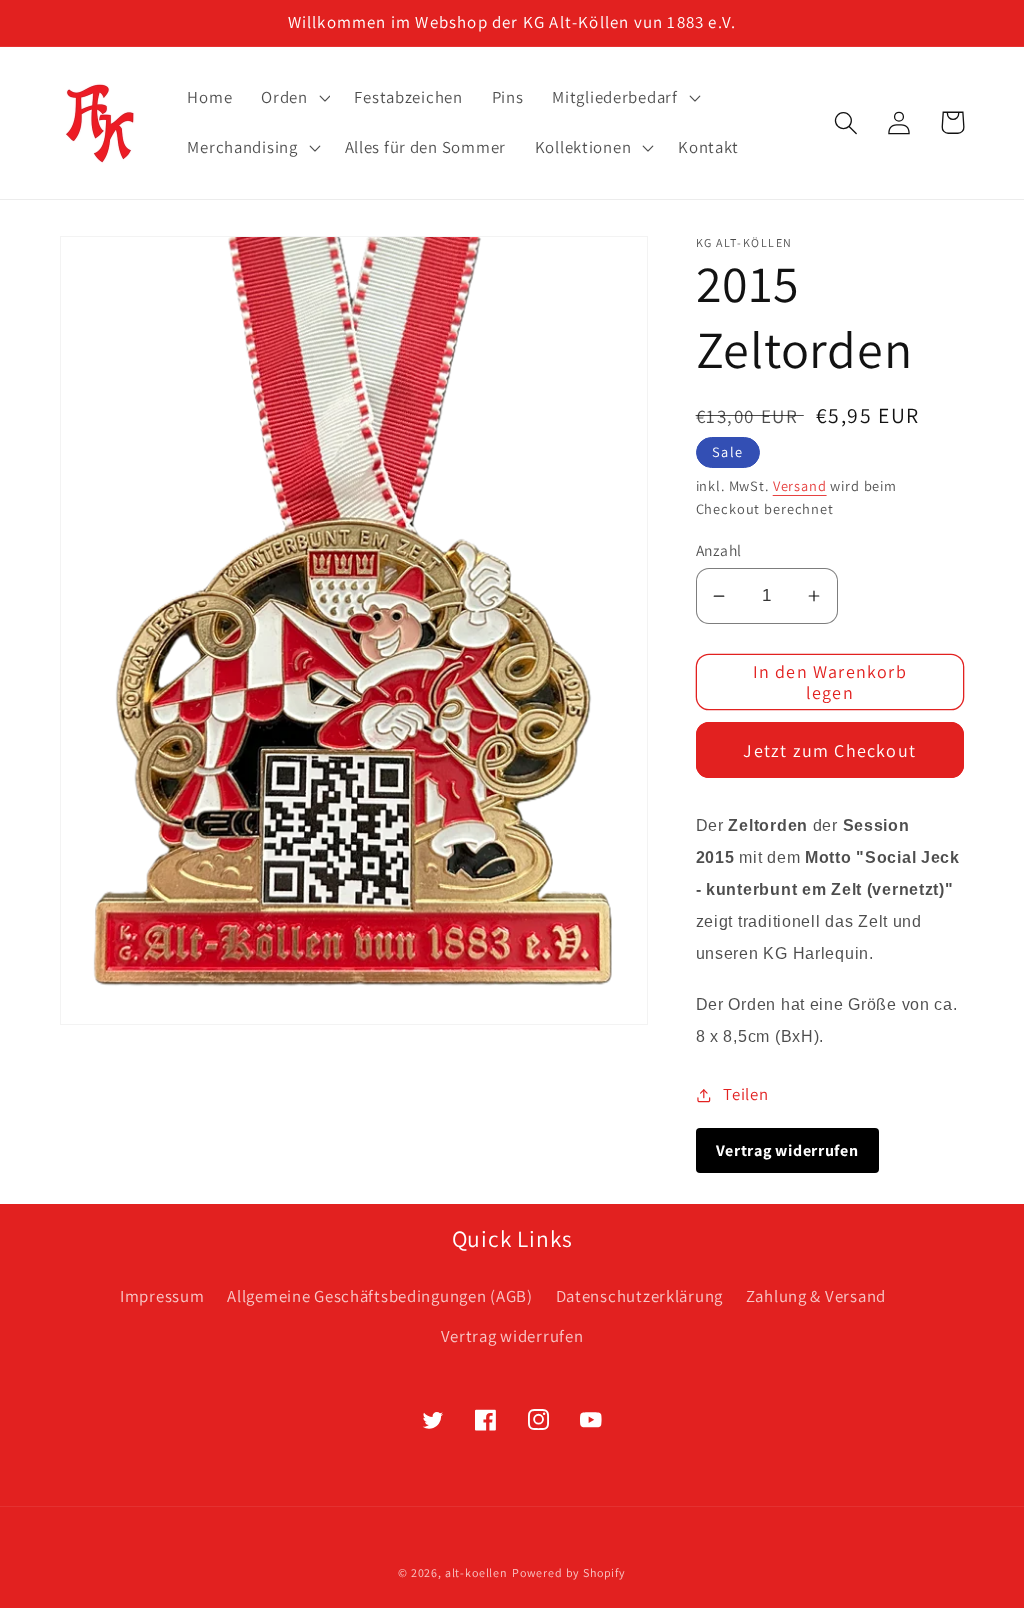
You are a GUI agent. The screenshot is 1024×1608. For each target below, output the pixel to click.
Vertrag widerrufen (512, 1336)
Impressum (162, 1296)
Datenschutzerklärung (639, 1296)
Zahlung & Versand (816, 1296)
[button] (293, 98)
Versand (800, 485)
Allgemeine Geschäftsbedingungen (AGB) (380, 1296)
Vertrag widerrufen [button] (787, 1150)
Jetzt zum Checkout (829, 750)
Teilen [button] (745, 1094)
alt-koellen (476, 1572)
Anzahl (719, 550)
